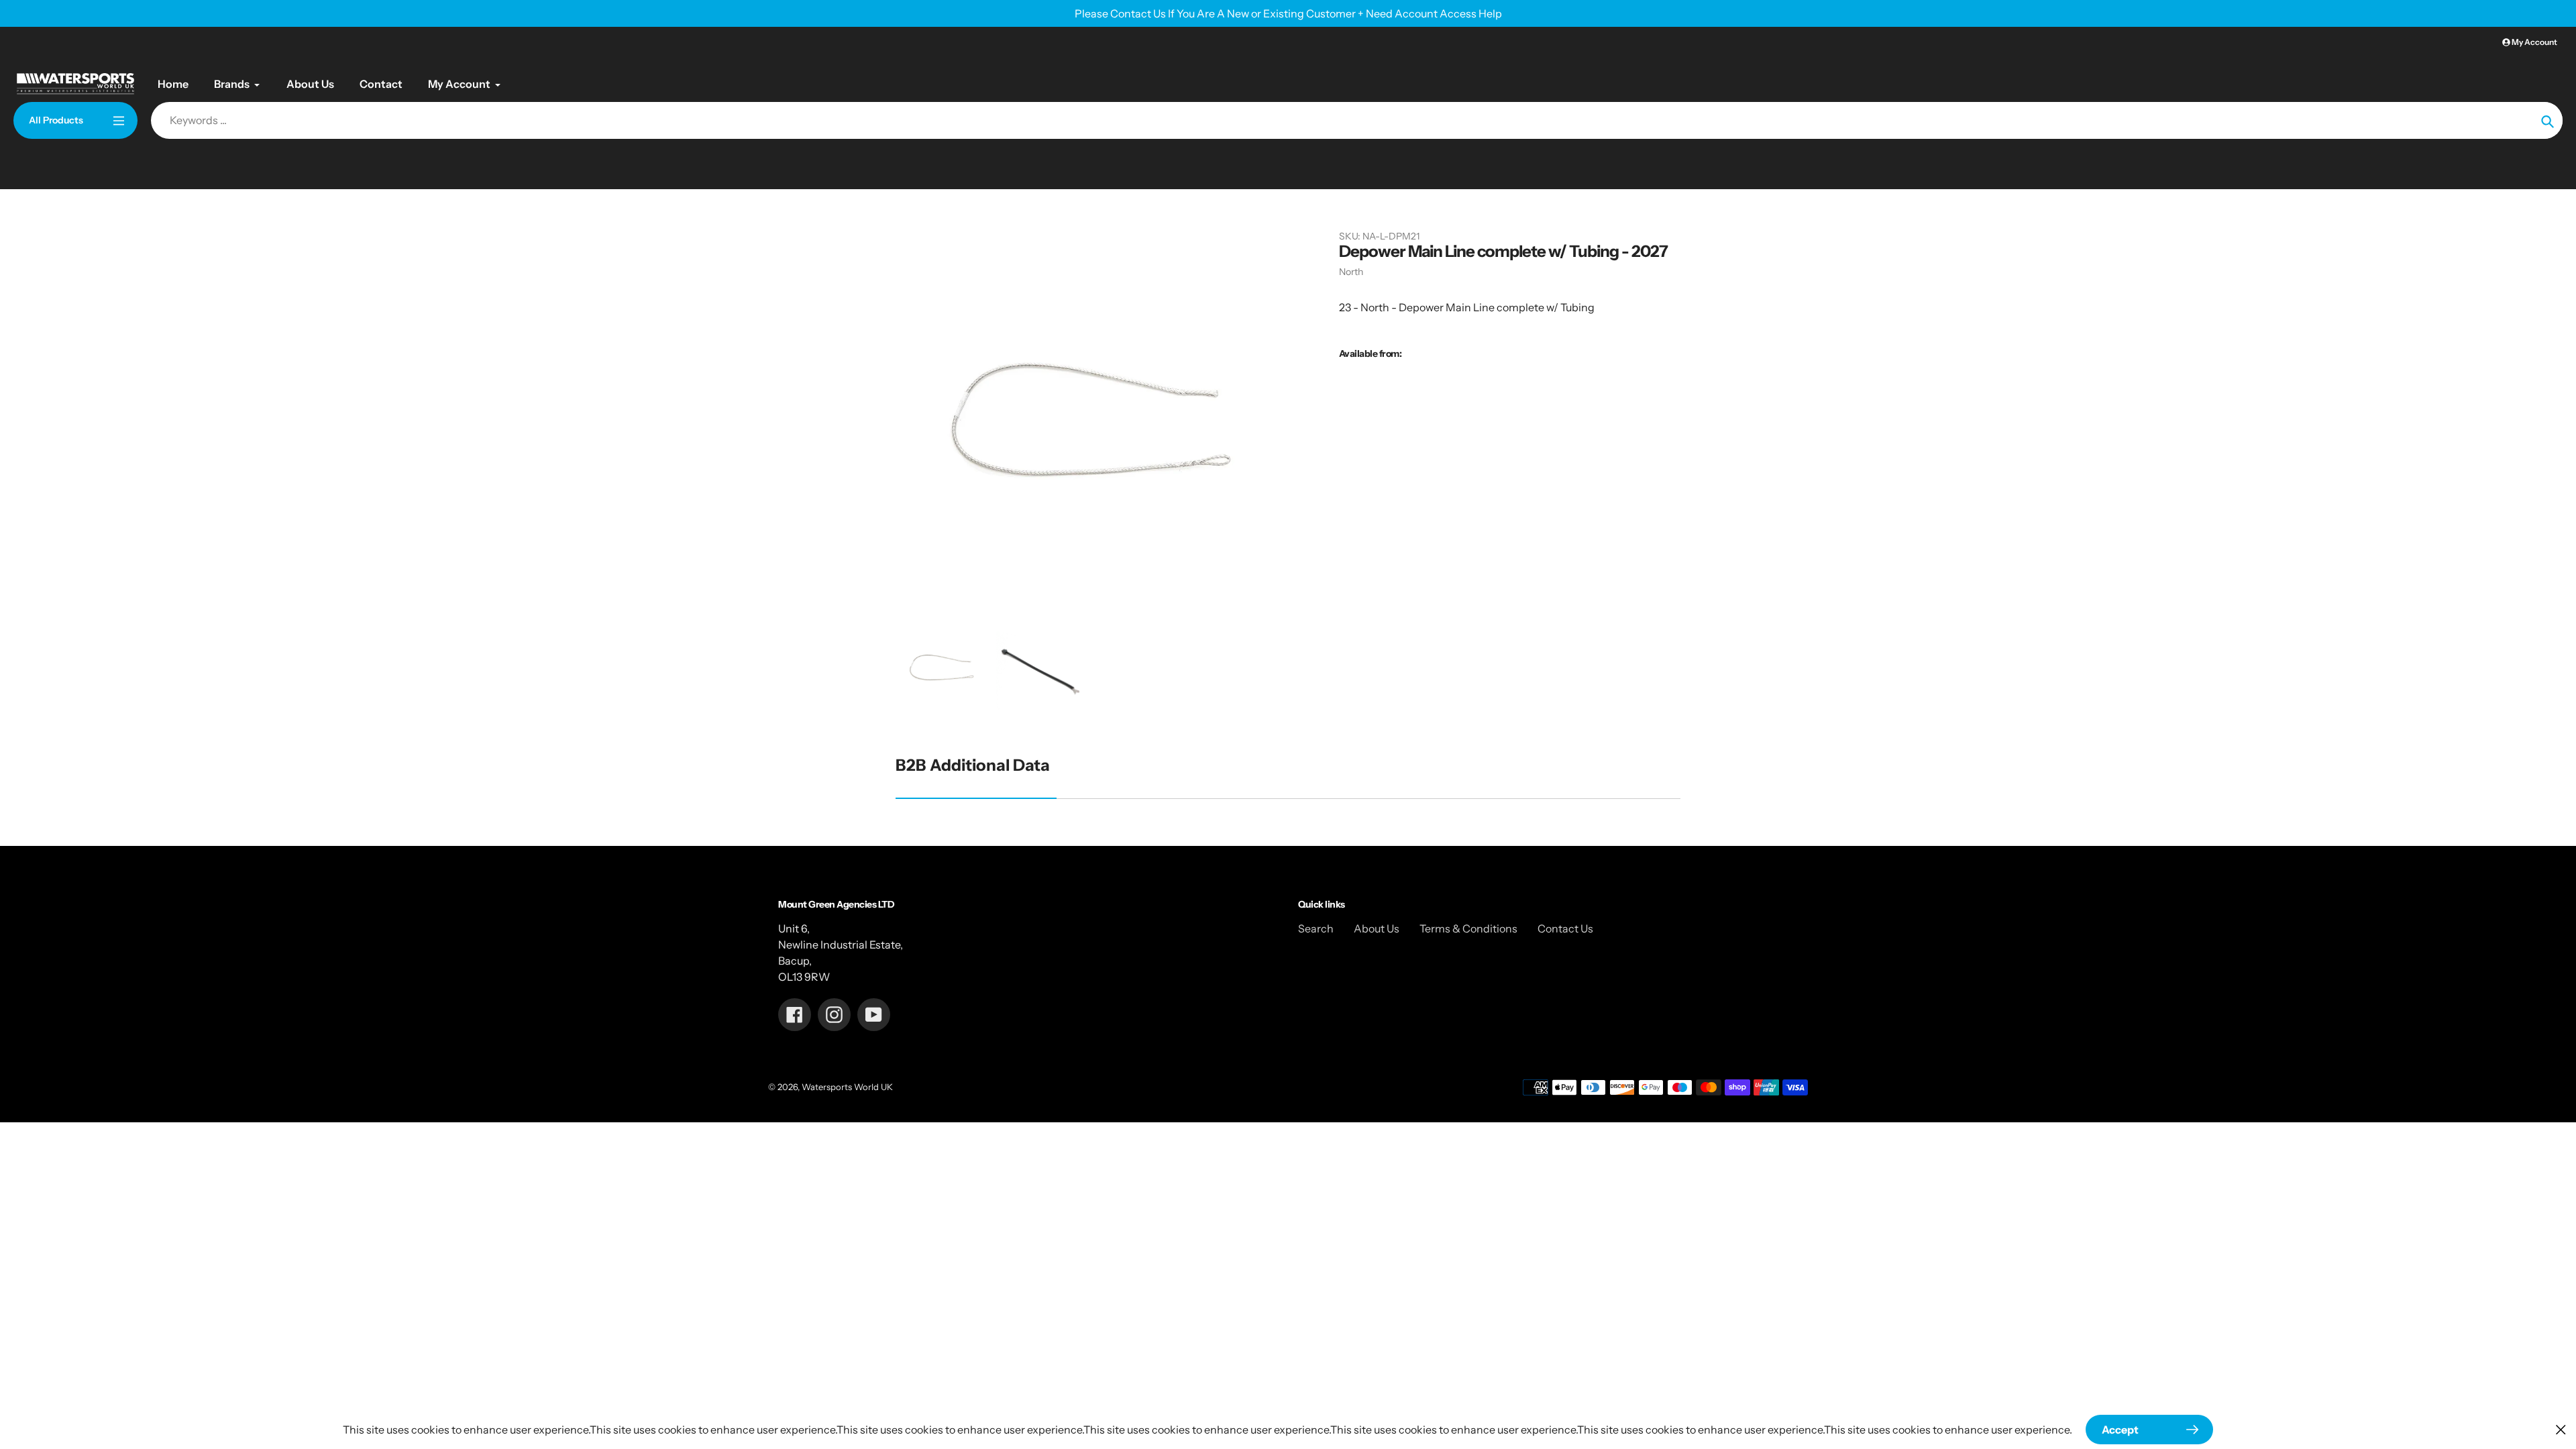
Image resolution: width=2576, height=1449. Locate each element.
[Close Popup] (2561, 1429)
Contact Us (1565, 928)
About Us (1377, 928)
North (1351, 272)
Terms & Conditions (1468, 928)
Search (1316, 928)
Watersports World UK (847, 1087)
